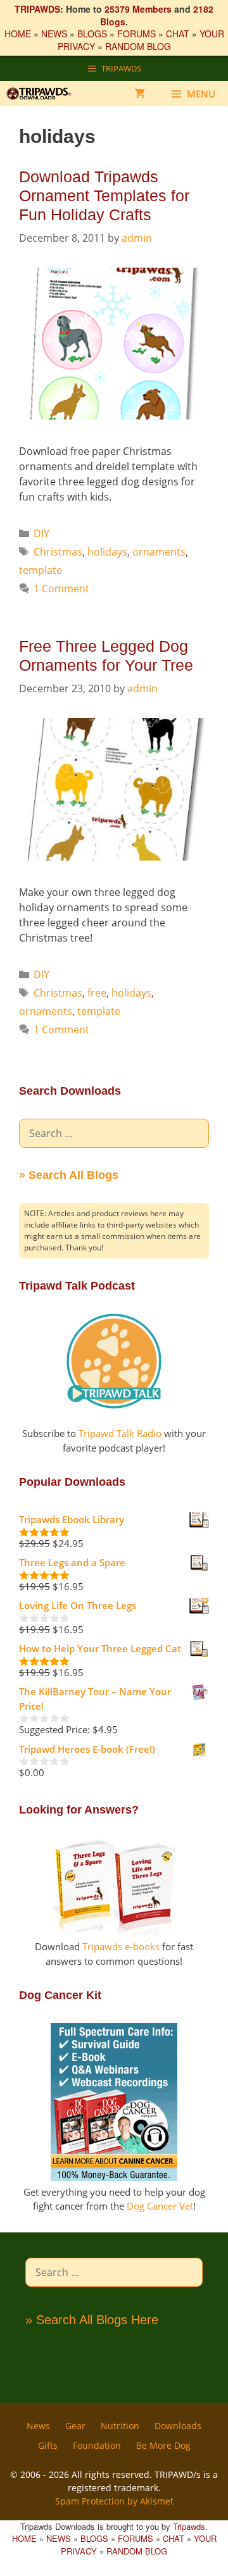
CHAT (178, 34)
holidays (107, 552)
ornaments (159, 552)
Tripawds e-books (121, 1946)
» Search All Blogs (69, 1175)
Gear (75, 2426)
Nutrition (120, 2426)
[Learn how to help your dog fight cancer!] (114, 2177)
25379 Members (138, 9)
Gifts (48, 2445)
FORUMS (136, 34)
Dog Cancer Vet (160, 2206)
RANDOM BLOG (138, 46)
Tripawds (189, 2526)
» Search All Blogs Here (92, 2320)
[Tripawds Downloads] (44, 94)
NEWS (54, 34)
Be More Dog (163, 2445)
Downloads (178, 2426)
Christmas (58, 552)
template (41, 570)
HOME (18, 34)
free (97, 993)
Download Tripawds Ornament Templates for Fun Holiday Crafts (104, 196)
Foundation (97, 2445)
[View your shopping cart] (140, 94)
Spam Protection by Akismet (114, 2501)
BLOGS (92, 34)
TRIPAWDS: (39, 9)
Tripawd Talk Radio (120, 1433)
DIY (41, 533)
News (38, 2426)
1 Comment (61, 588)
